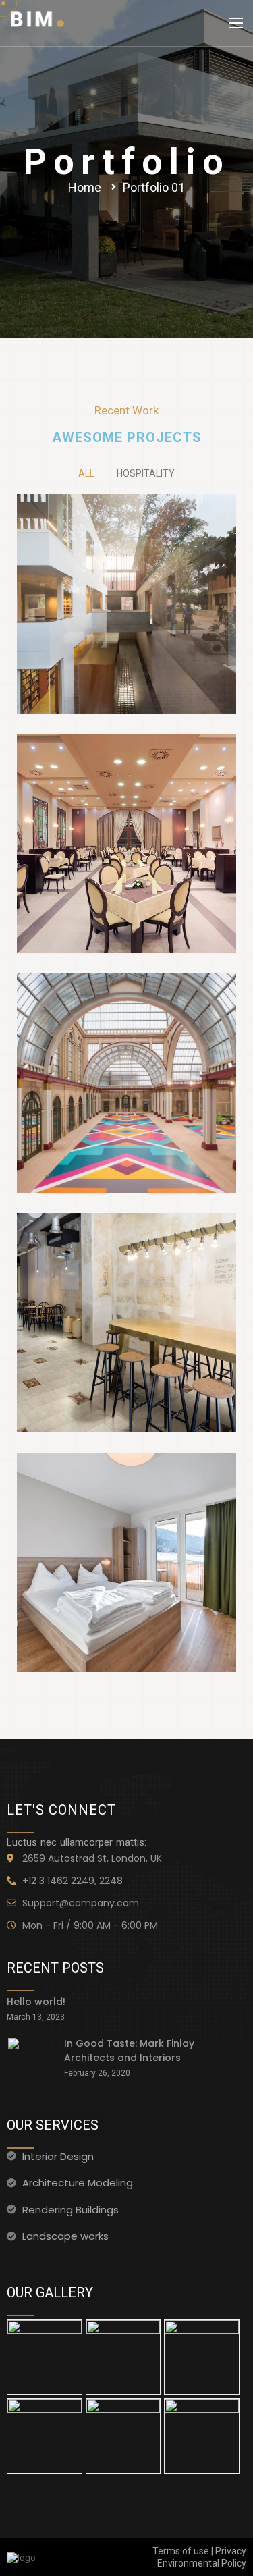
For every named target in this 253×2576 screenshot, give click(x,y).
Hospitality (146, 473)
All (86, 473)
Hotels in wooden (127, 1506)
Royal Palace (127, 1027)
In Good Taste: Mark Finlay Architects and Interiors (129, 2050)
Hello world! (36, 2002)
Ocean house (127, 787)
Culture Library (127, 547)
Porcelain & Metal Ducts (127, 1266)
